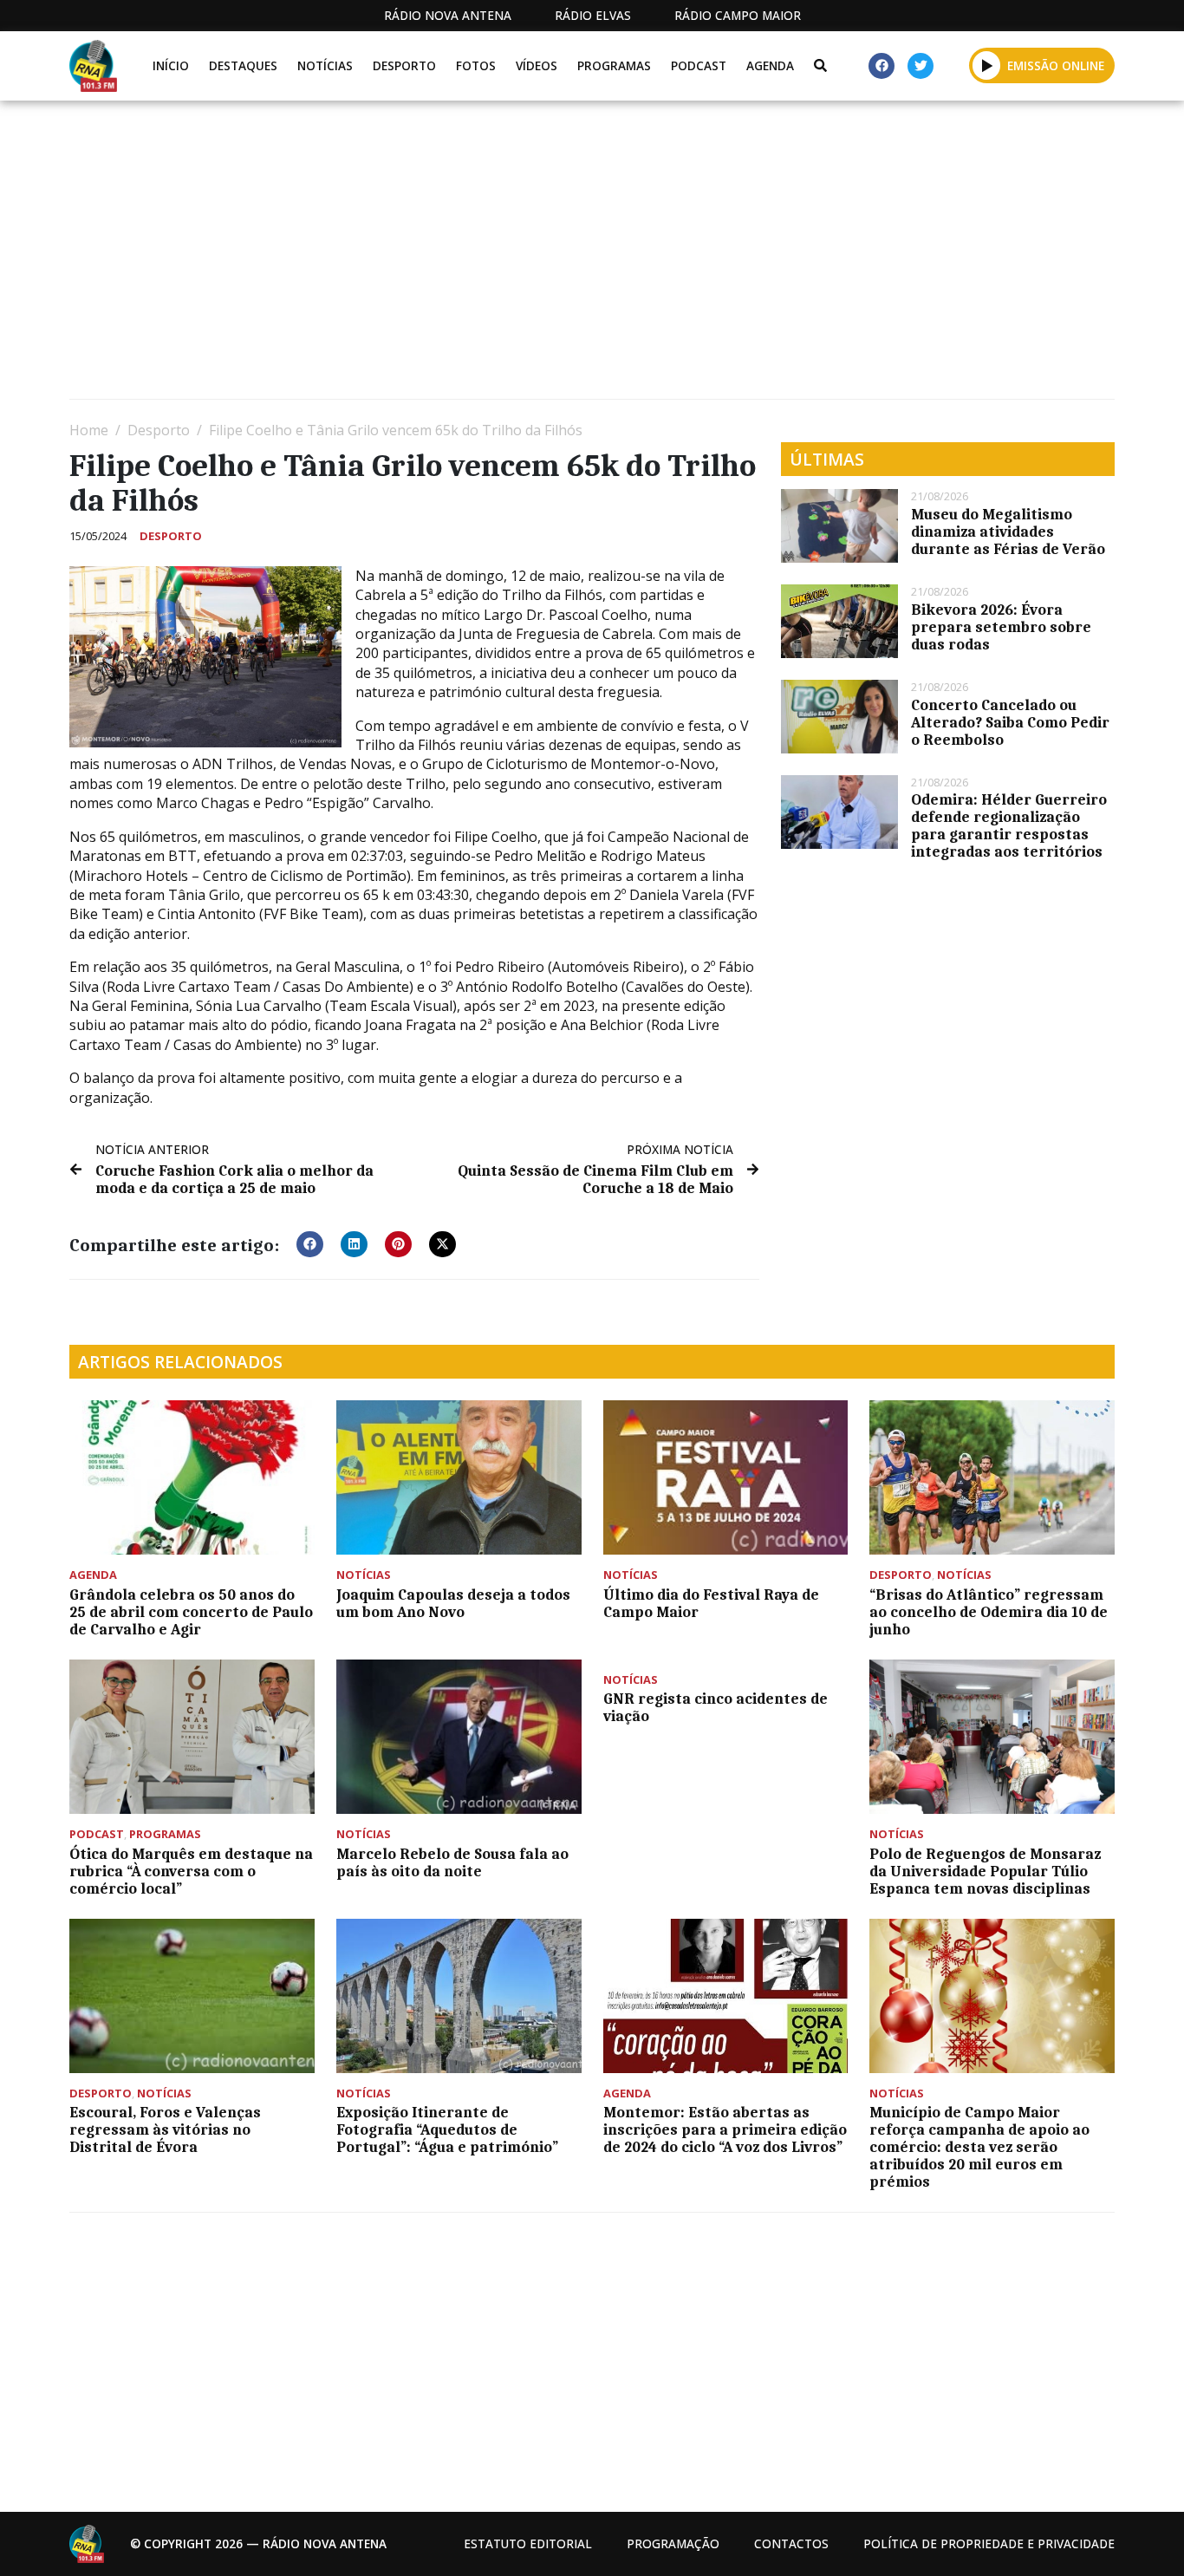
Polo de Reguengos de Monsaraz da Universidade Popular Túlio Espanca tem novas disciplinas (985, 1871)
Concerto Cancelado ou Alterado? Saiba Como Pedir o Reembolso (1010, 722)
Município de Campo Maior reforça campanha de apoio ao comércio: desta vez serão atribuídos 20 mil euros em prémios (979, 2147)
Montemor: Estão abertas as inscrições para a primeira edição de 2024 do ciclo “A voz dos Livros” (725, 2129)
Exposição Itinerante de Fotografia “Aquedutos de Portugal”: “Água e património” (447, 2129)
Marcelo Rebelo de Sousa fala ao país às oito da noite (452, 1862)
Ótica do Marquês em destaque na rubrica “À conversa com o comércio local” (191, 1871)
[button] (987, 65)
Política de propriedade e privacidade (989, 2543)
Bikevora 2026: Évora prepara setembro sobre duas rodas (1001, 627)
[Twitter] (921, 66)
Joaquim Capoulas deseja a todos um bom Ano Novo (453, 1603)
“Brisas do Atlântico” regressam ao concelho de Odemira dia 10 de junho (989, 1612)
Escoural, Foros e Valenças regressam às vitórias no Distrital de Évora (165, 2129)
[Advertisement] (589, 257)
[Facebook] (881, 66)
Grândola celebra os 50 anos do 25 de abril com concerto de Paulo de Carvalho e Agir (191, 1612)
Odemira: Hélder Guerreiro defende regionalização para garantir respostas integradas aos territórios (1009, 825)
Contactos (791, 2543)
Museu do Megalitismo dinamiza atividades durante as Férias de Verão (1008, 532)
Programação (673, 2543)
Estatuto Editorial (528, 2543)
